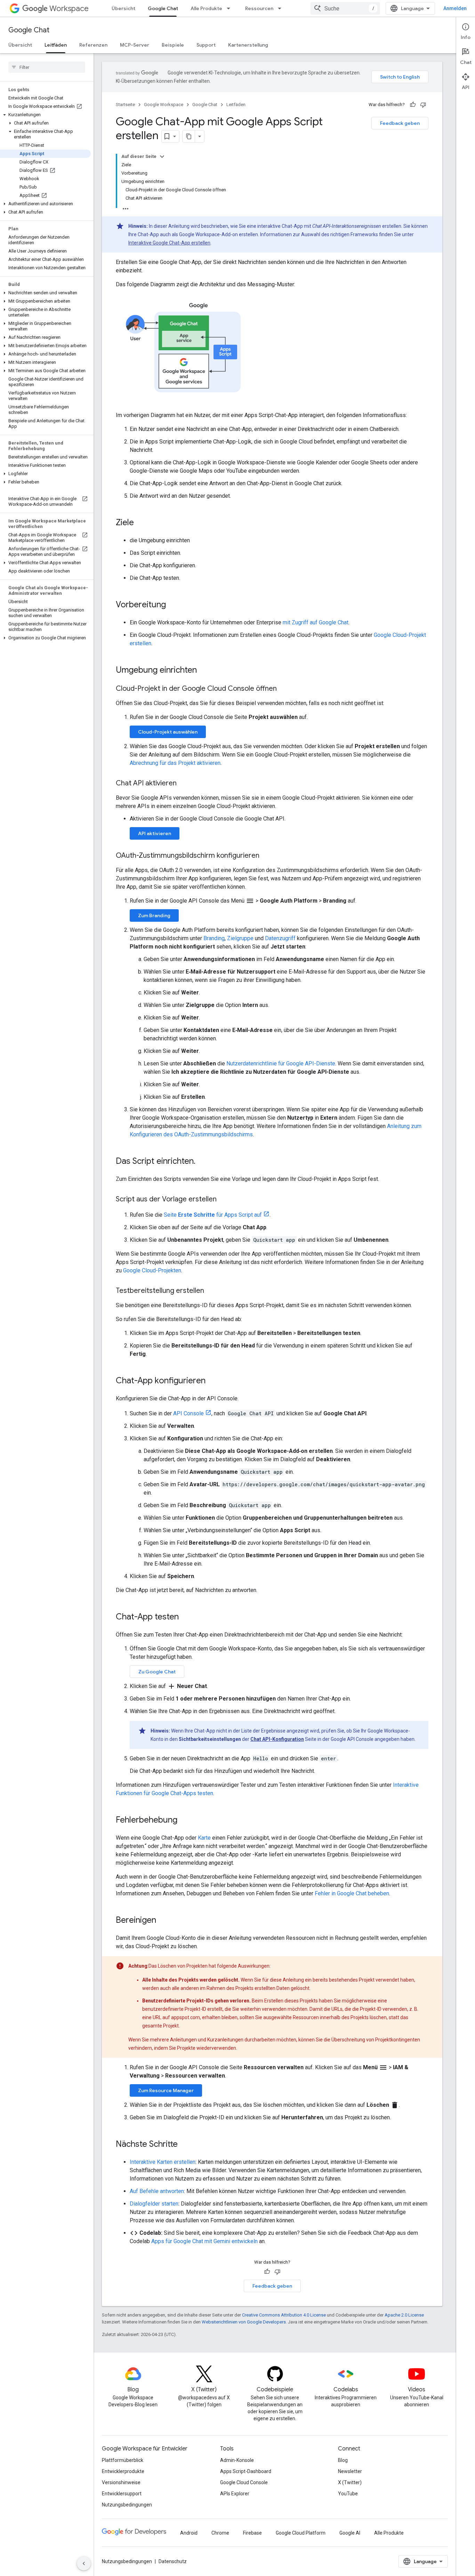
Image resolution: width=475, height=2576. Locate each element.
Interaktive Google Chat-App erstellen (169, 243)
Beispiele (173, 45)
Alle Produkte (206, 8)
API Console (188, 1413)
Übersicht (123, 8)
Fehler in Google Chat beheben (352, 1893)
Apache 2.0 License (404, 2315)
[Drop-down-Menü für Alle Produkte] (231, 8)
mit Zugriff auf (301, 622)
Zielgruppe (240, 938)
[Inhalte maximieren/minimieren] (162, 157)
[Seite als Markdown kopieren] (189, 136)
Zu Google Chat (157, 1672)
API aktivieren (155, 833)
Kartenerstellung (248, 45)
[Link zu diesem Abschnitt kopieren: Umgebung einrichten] (204, 671)
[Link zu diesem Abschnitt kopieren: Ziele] (141, 523)
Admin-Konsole (237, 2460)
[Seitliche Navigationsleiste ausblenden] (84, 2563)
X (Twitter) (350, 2482)
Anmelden (455, 8)
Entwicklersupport (122, 2494)
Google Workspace (164, 105)
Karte (204, 1838)
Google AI (350, 2533)
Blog (343, 2460)
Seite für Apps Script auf (213, 1215)
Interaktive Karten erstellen (163, 2162)
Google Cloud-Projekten (152, 1270)
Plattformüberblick (123, 2460)
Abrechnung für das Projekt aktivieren (175, 763)
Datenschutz (173, 2561)
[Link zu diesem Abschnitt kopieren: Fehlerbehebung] (184, 1821)
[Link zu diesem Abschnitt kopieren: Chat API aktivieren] (184, 784)
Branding (214, 938)
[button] (45, 115)
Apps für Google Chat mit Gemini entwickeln (204, 2241)
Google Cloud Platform (301, 2533)
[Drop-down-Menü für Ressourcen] (282, 8)
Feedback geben (400, 123)
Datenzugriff (280, 938)
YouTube (348, 2494)
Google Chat (163, 8)
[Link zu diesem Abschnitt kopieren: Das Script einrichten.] (202, 1162)
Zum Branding (154, 915)
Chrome (220, 2533)
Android (189, 2533)
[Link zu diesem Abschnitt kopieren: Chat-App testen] (186, 1617)
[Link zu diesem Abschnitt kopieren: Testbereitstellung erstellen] (211, 1291)
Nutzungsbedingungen (127, 2505)
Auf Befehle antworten (157, 2191)
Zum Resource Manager (166, 2090)
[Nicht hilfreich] (423, 105)
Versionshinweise (121, 2482)
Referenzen (93, 45)
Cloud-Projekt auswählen (168, 732)
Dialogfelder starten (154, 2204)
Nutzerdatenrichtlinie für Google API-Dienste (281, 1063)
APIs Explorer (235, 2494)
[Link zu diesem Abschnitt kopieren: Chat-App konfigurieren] (212, 1381)
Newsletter (350, 2471)
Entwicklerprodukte (123, 2471)
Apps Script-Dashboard (246, 2471)
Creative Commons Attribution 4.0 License (284, 2315)
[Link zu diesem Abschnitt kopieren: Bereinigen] (163, 1921)
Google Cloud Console (244, 2482)
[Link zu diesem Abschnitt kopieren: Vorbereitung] (173, 605)
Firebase (252, 2533)
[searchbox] (47, 67)
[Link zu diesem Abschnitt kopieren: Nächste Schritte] (185, 2145)
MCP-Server (135, 45)
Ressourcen (259, 8)
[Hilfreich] (413, 105)
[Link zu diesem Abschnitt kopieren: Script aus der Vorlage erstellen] (224, 1200)
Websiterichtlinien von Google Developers (244, 2322)
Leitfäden (56, 45)
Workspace (69, 9)
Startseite (125, 105)
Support (206, 45)
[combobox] (345, 8)
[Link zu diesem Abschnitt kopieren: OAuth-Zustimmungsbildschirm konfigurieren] (266, 856)
